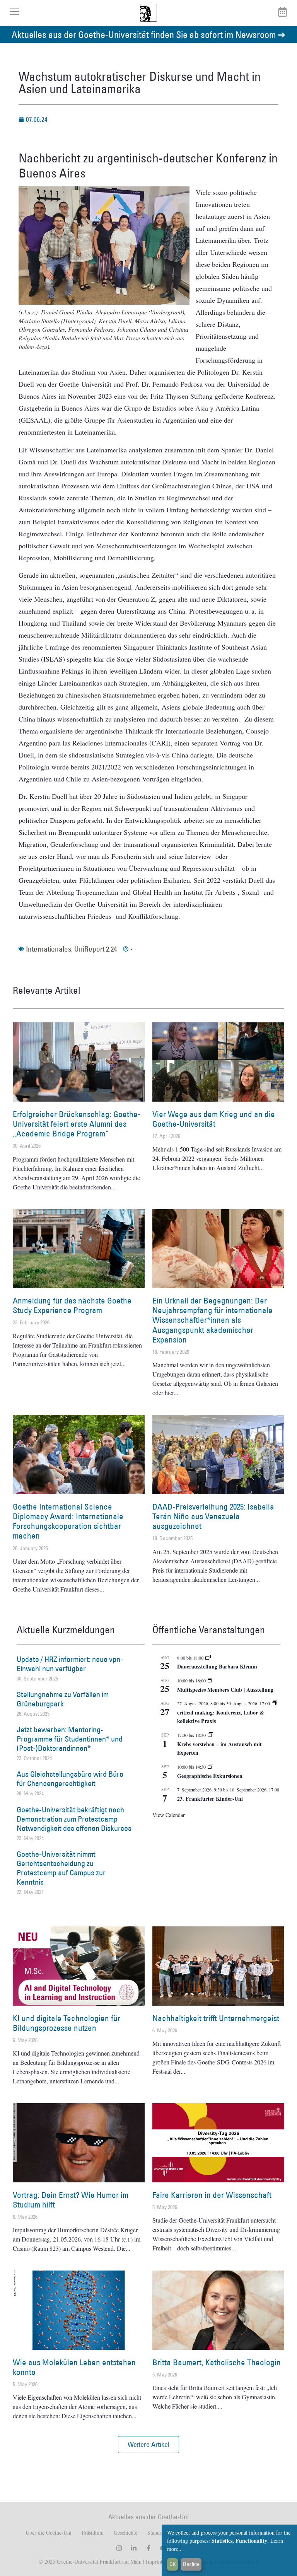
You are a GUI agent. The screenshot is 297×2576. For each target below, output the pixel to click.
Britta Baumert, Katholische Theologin (217, 2362)
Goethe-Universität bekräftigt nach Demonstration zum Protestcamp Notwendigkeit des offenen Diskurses (74, 1819)
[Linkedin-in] (134, 2548)
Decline (191, 2564)
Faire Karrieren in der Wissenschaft (212, 2195)
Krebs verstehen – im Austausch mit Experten (219, 1749)
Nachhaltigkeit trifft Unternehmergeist (216, 2018)
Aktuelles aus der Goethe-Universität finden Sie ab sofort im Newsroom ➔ (148, 34)
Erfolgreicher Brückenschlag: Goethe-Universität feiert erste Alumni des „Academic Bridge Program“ (77, 1124)
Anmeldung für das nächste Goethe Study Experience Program (72, 1305)
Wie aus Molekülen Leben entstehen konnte (74, 2367)
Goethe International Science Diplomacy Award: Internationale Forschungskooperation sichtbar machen (68, 1521)
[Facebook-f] (148, 2548)
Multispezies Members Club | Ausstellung (225, 1690)
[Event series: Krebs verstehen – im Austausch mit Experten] (210, 1735)
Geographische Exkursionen (210, 1776)
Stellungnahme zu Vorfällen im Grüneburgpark (63, 1699)
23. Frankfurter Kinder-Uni (210, 1799)
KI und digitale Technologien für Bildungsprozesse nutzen (67, 2023)
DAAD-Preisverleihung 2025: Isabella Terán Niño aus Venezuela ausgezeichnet (213, 1516)
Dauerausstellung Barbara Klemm (217, 1666)
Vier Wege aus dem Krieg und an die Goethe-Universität (214, 1119)
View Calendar (169, 1815)
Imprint (153, 2561)
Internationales (49, 949)
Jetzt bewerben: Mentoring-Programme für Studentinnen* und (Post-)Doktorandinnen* (70, 1739)
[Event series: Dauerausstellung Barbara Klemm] (208, 1658)
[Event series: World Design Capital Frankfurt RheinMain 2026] (275, 1703)
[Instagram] (119, 2548)
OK (173, 2564)
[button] (148, 2445)
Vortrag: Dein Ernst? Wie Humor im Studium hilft (71, 2200)
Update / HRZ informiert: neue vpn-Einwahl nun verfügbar (70, 1664)
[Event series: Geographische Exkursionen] (210, 1767)
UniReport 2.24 (96, 949)
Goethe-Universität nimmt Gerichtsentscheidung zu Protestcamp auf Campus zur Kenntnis (61, 1868)
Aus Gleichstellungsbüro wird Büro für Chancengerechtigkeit (70, 1779)
